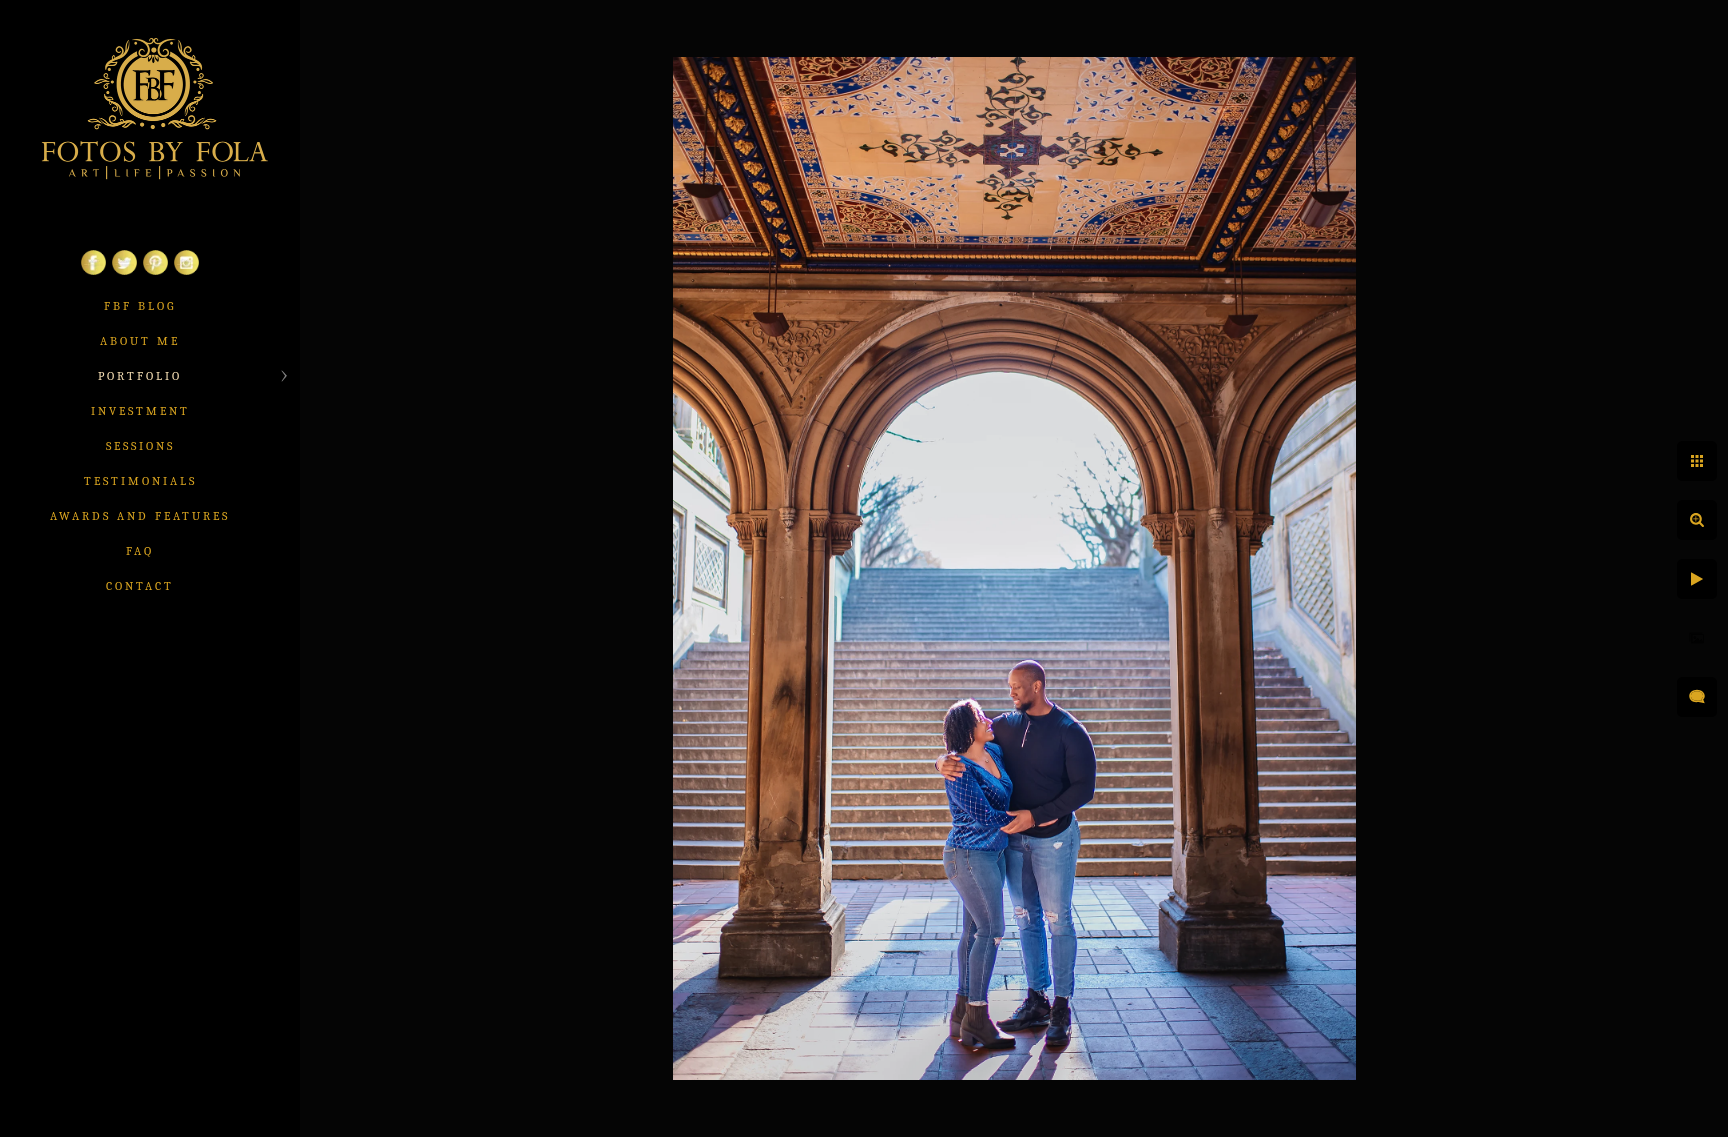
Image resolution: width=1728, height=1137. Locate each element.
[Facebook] (93, 271)
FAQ (140, 551)
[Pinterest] (155, 271)
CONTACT (140, 586)
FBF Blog (140, 306)
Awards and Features (140, 516)
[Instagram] (186, 271)
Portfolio (140, 376)
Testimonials (140, 481)
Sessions (140, 446)
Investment (140, 411)
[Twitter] (124, 271)
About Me (140, 341)
